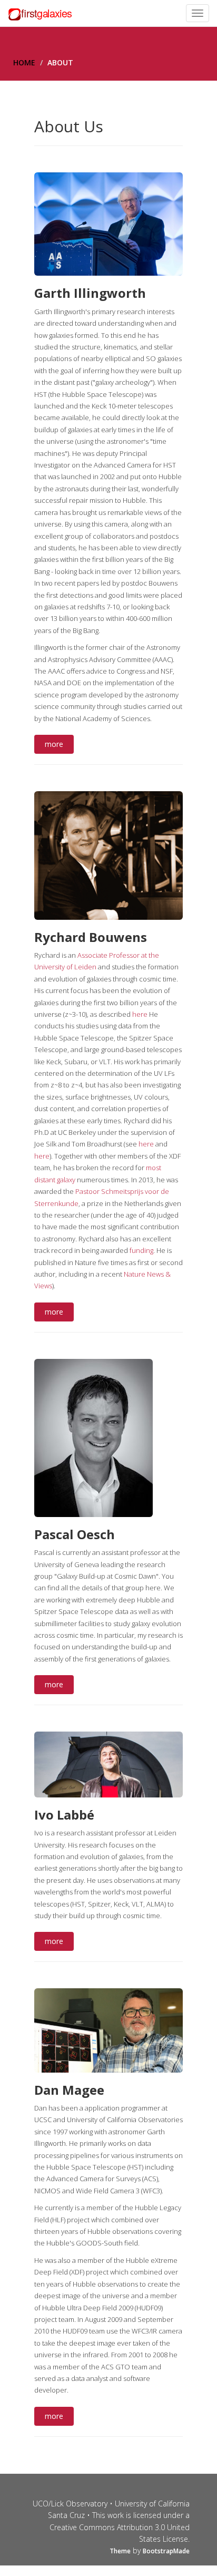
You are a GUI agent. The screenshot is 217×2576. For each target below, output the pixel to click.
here (140, 1014)
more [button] (54, 744)
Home (24, 62)
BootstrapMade (166, 2551)
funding (141, 1250)
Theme (120, 2551)
